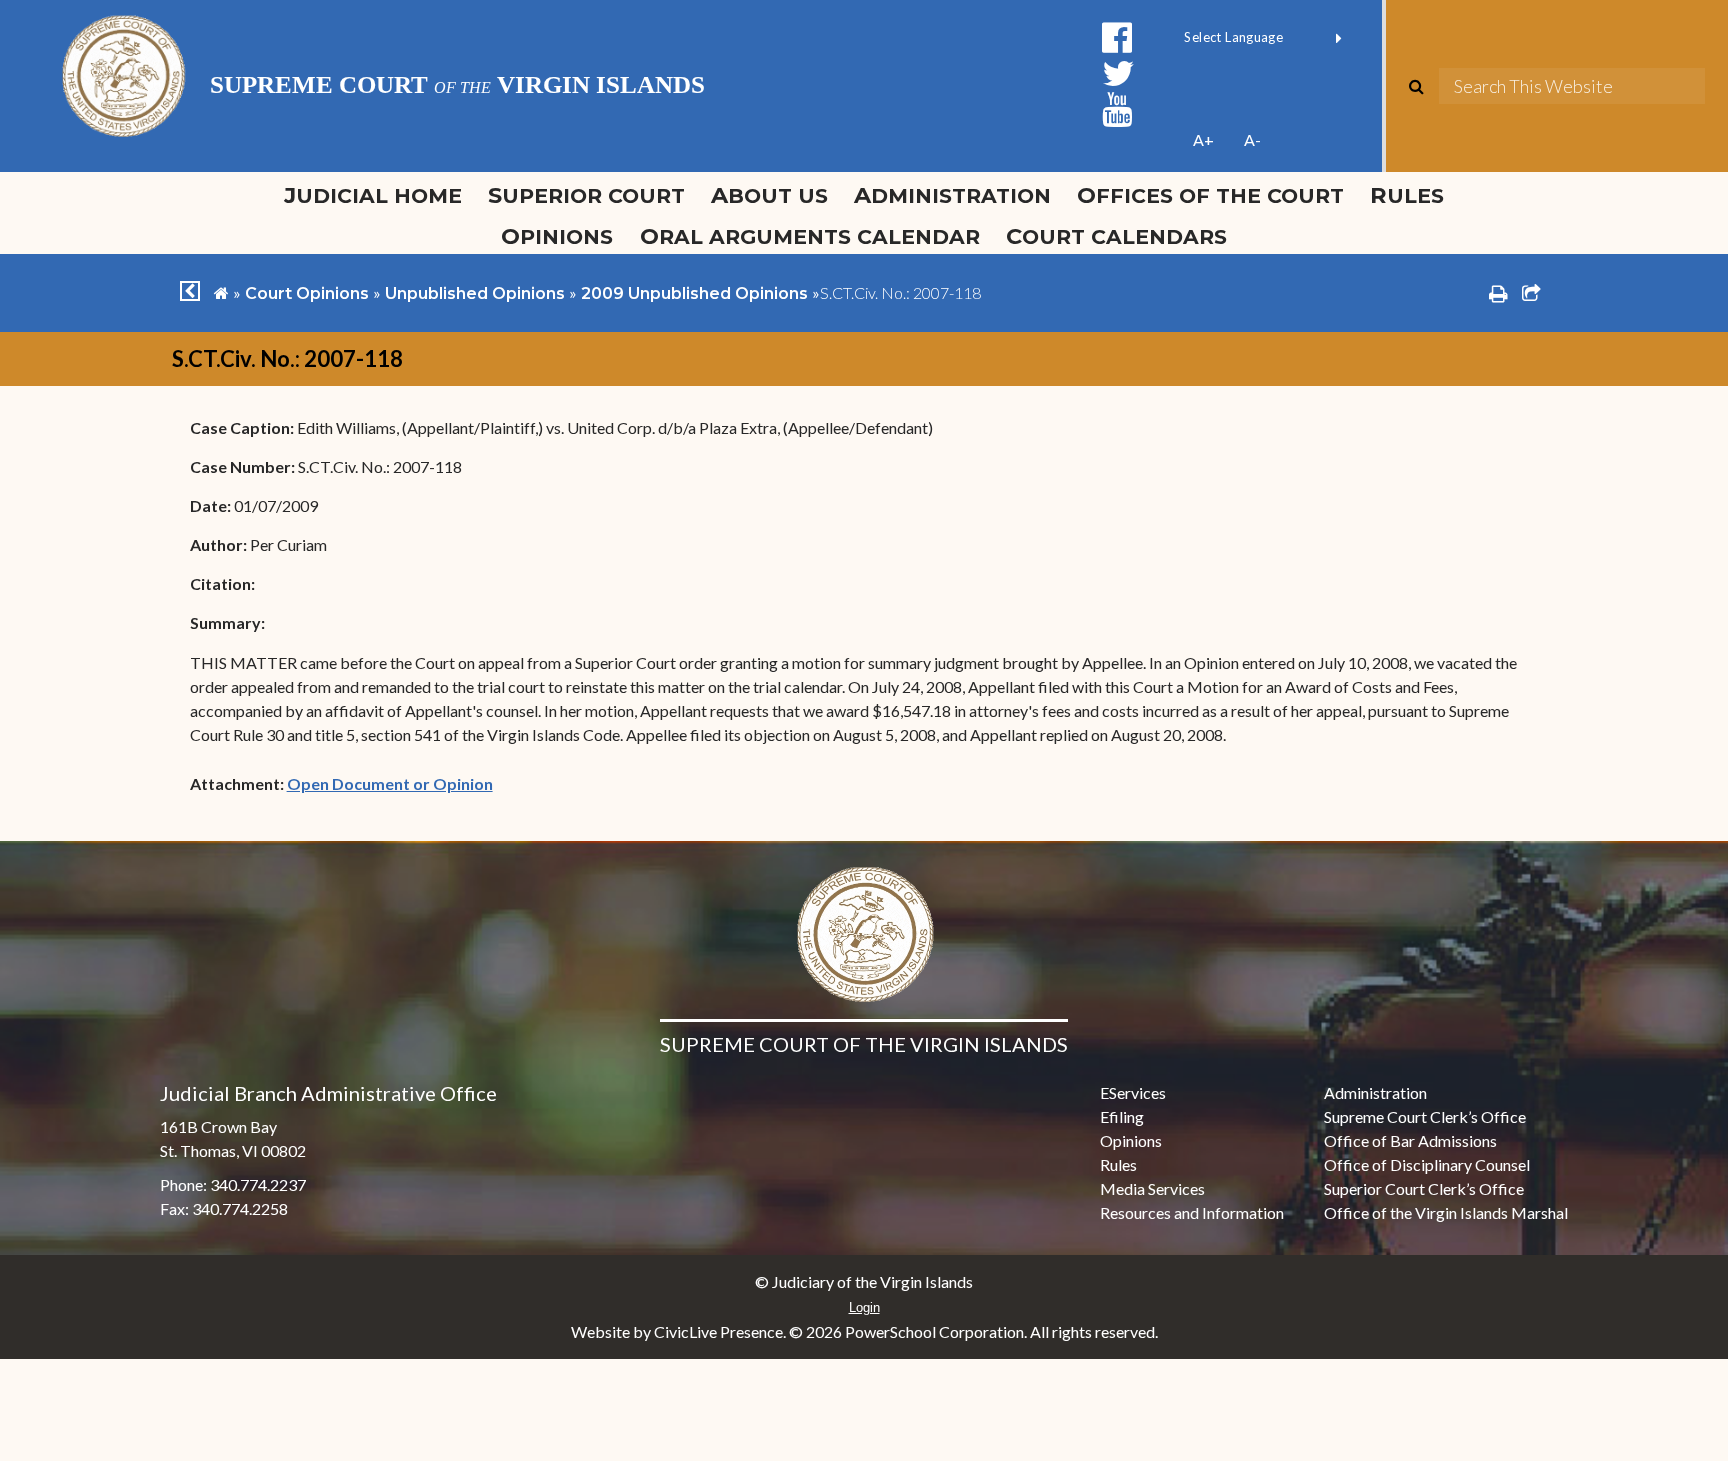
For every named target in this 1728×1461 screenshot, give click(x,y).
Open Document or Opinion (390, 783)
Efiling (1122, 1116)
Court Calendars (1116, 236)
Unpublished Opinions (475, 293)
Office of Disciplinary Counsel (1427, 1164)
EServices (1133, 1092)
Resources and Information (1192, 1212)
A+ (1203, 139)
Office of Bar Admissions (1410, 1140)
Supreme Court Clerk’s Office (1425, 1116)
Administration (952, 195)
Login (864, 1307)
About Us (769, 195)
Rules (1407, 195)
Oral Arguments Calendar (810, 236)
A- (1252, 139)
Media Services (1152, 1188)
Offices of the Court (1210, 195)
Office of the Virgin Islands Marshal (1446, 1212)
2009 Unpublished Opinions (694, 293)
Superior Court (586, 195)
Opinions (557, 236)
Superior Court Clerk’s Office (1424, 1188)
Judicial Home (373, 195)
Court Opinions (307, 293)
